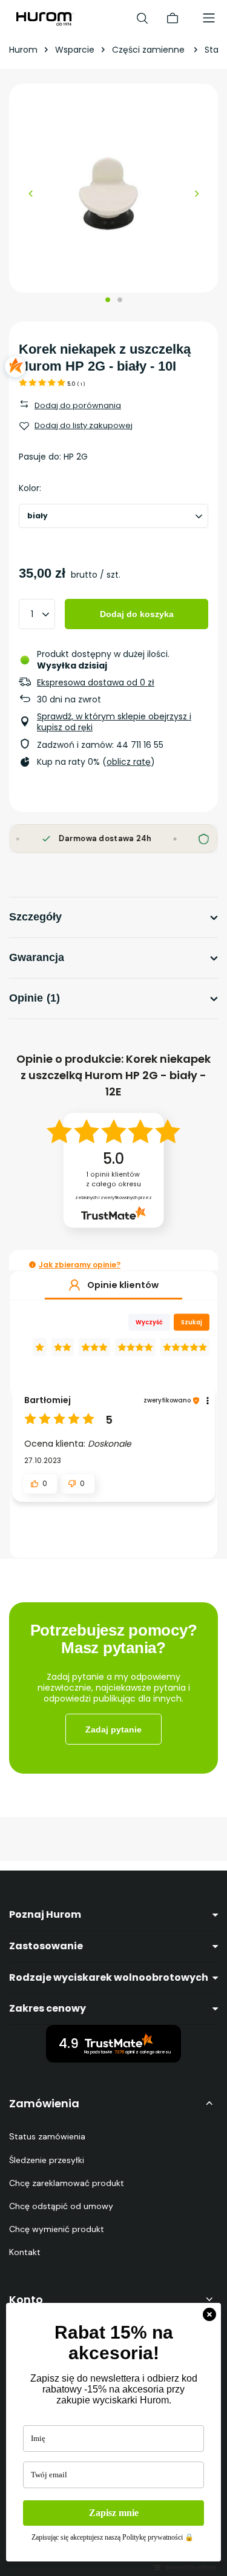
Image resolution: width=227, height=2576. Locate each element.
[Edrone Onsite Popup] (113, 1288)
